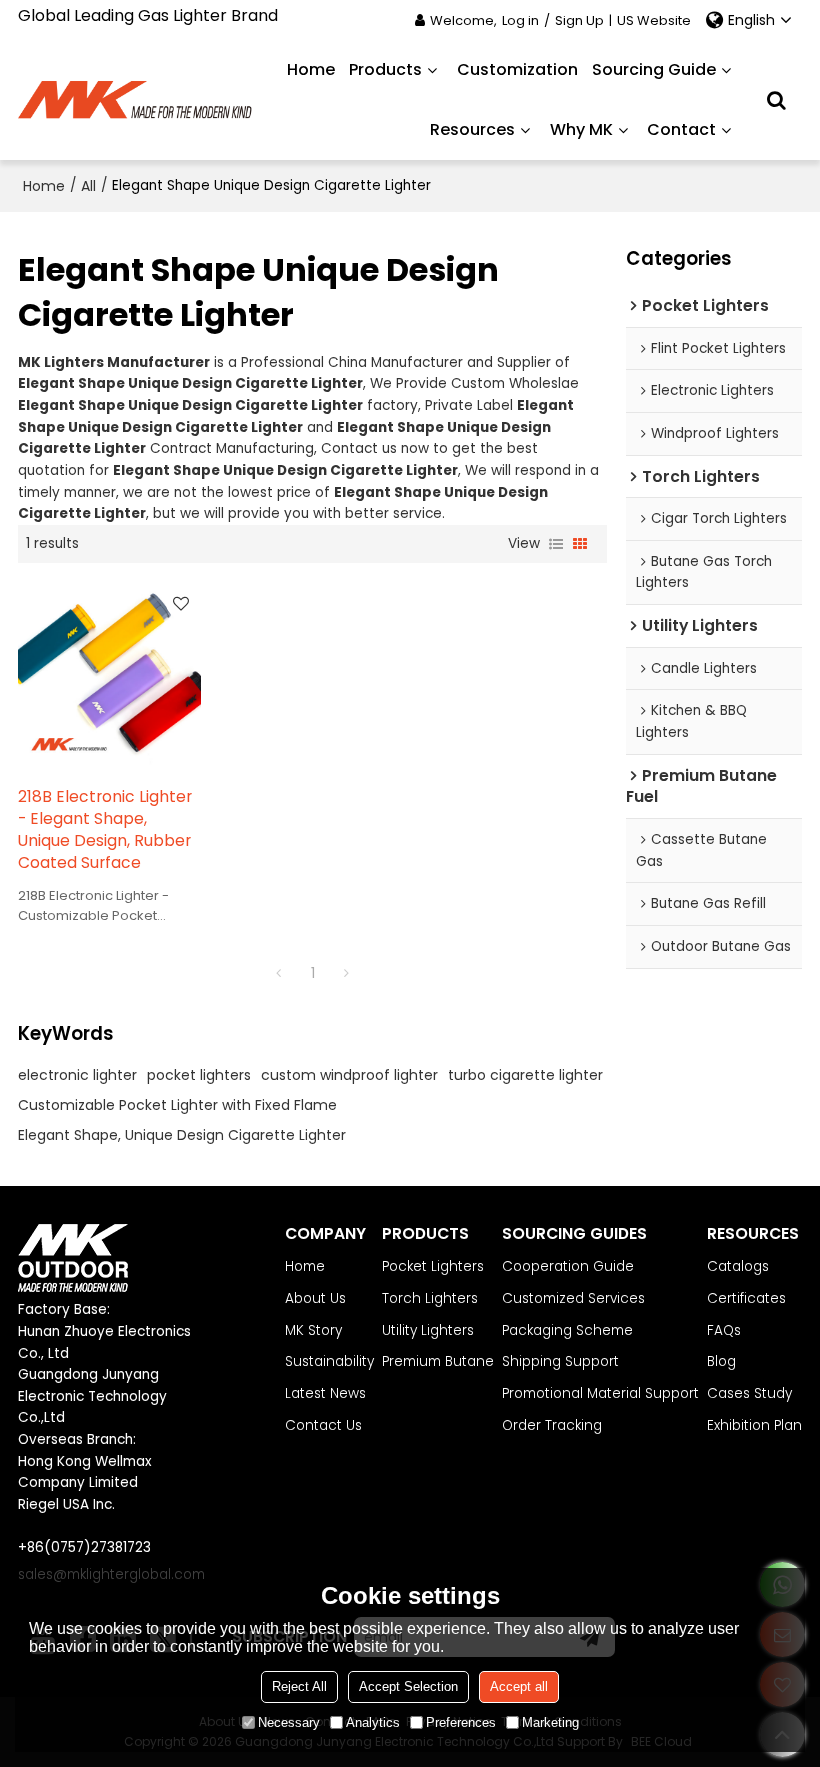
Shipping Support (560, 1361)
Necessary (289, 1722)
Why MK (581, 129)
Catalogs (738, 1266)
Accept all (519, 1686)
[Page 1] (279, 973)
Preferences (461, 1722)
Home (311, 69)
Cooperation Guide (568, 1266)
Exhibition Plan (754, 1425)
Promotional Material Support (600, 1393)
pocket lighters (199, 1075)
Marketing (550, 1722)
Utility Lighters (428, 1330)
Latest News (325, 1393)
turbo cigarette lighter (525, 1075)
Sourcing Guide (654, 69)
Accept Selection (408, 1686)
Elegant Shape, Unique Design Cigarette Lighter (182, 1135)
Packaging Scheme (567, 1330)
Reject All (299, 1686)
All (88, 186)
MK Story (313, 1330)
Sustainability (329, 1361)
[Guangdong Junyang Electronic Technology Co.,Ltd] (136, 100)
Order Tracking (552, 1425)
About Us (315, 1298)
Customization (517, 69)
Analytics (373, 1722)
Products (385, 69)
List (556, 544)
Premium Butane (438, 1361)
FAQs (724, 1330)
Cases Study (749, 1393)
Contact (681, 129)
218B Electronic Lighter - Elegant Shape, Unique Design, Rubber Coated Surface (105, 829)
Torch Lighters (430, 1298)
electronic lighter (77, 1075)
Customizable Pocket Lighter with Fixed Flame (177, 1105)
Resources (472, 129)
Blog (721, 1361)
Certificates (746, 1298)
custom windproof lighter (349, 1075)
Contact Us (323, 1425)
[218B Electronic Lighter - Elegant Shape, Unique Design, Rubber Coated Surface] (109, 674)
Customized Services (573, 1298)
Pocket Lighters (433, 1266)
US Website (654, 20)
